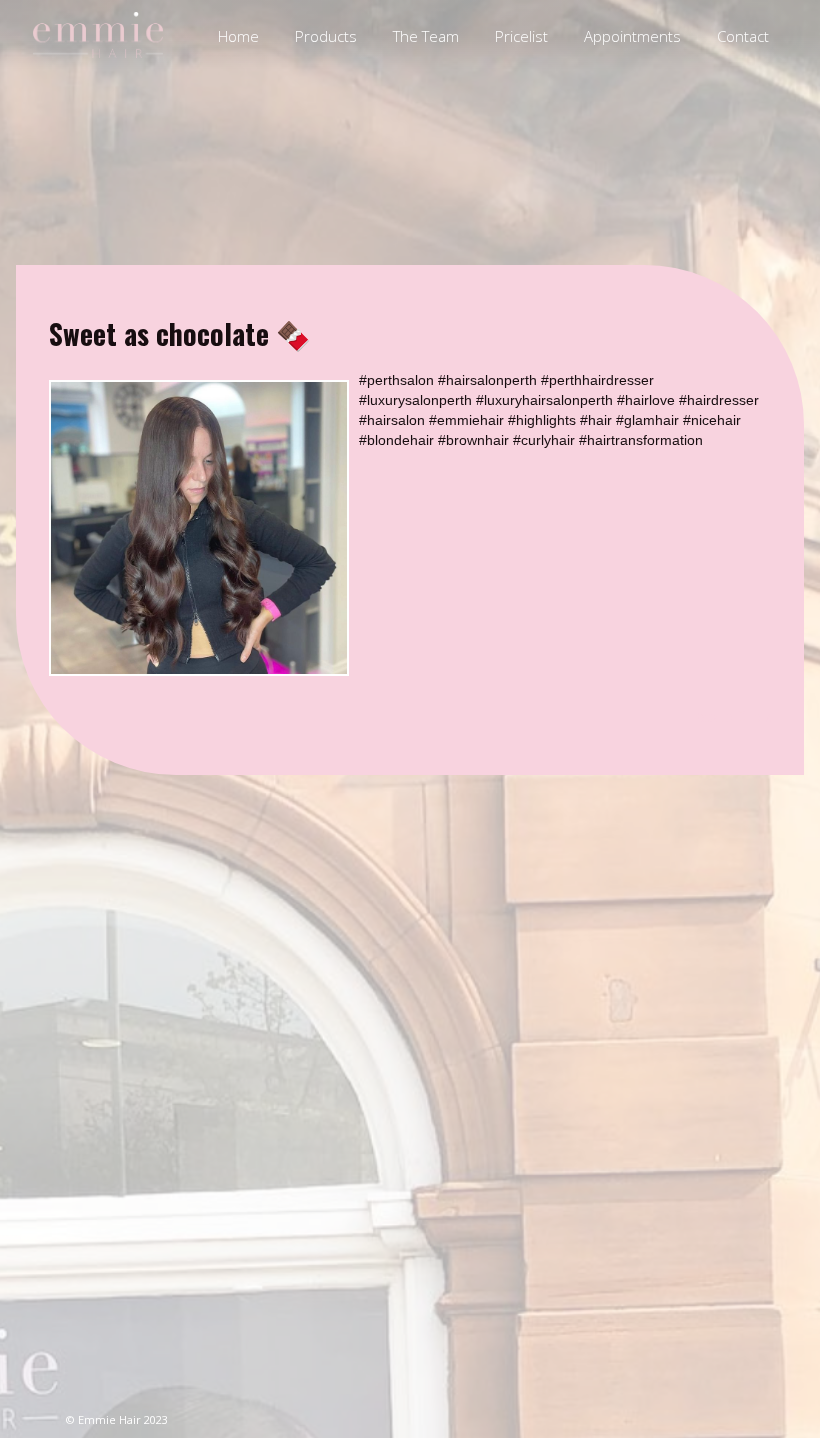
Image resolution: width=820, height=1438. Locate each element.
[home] (98, 35)
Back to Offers (731, 716)
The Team (426, 36)
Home (238, 36)
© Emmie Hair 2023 (117, 1419)
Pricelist (521, 36)
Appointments (632, 36)
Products (326, 36)
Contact (743, 36)
